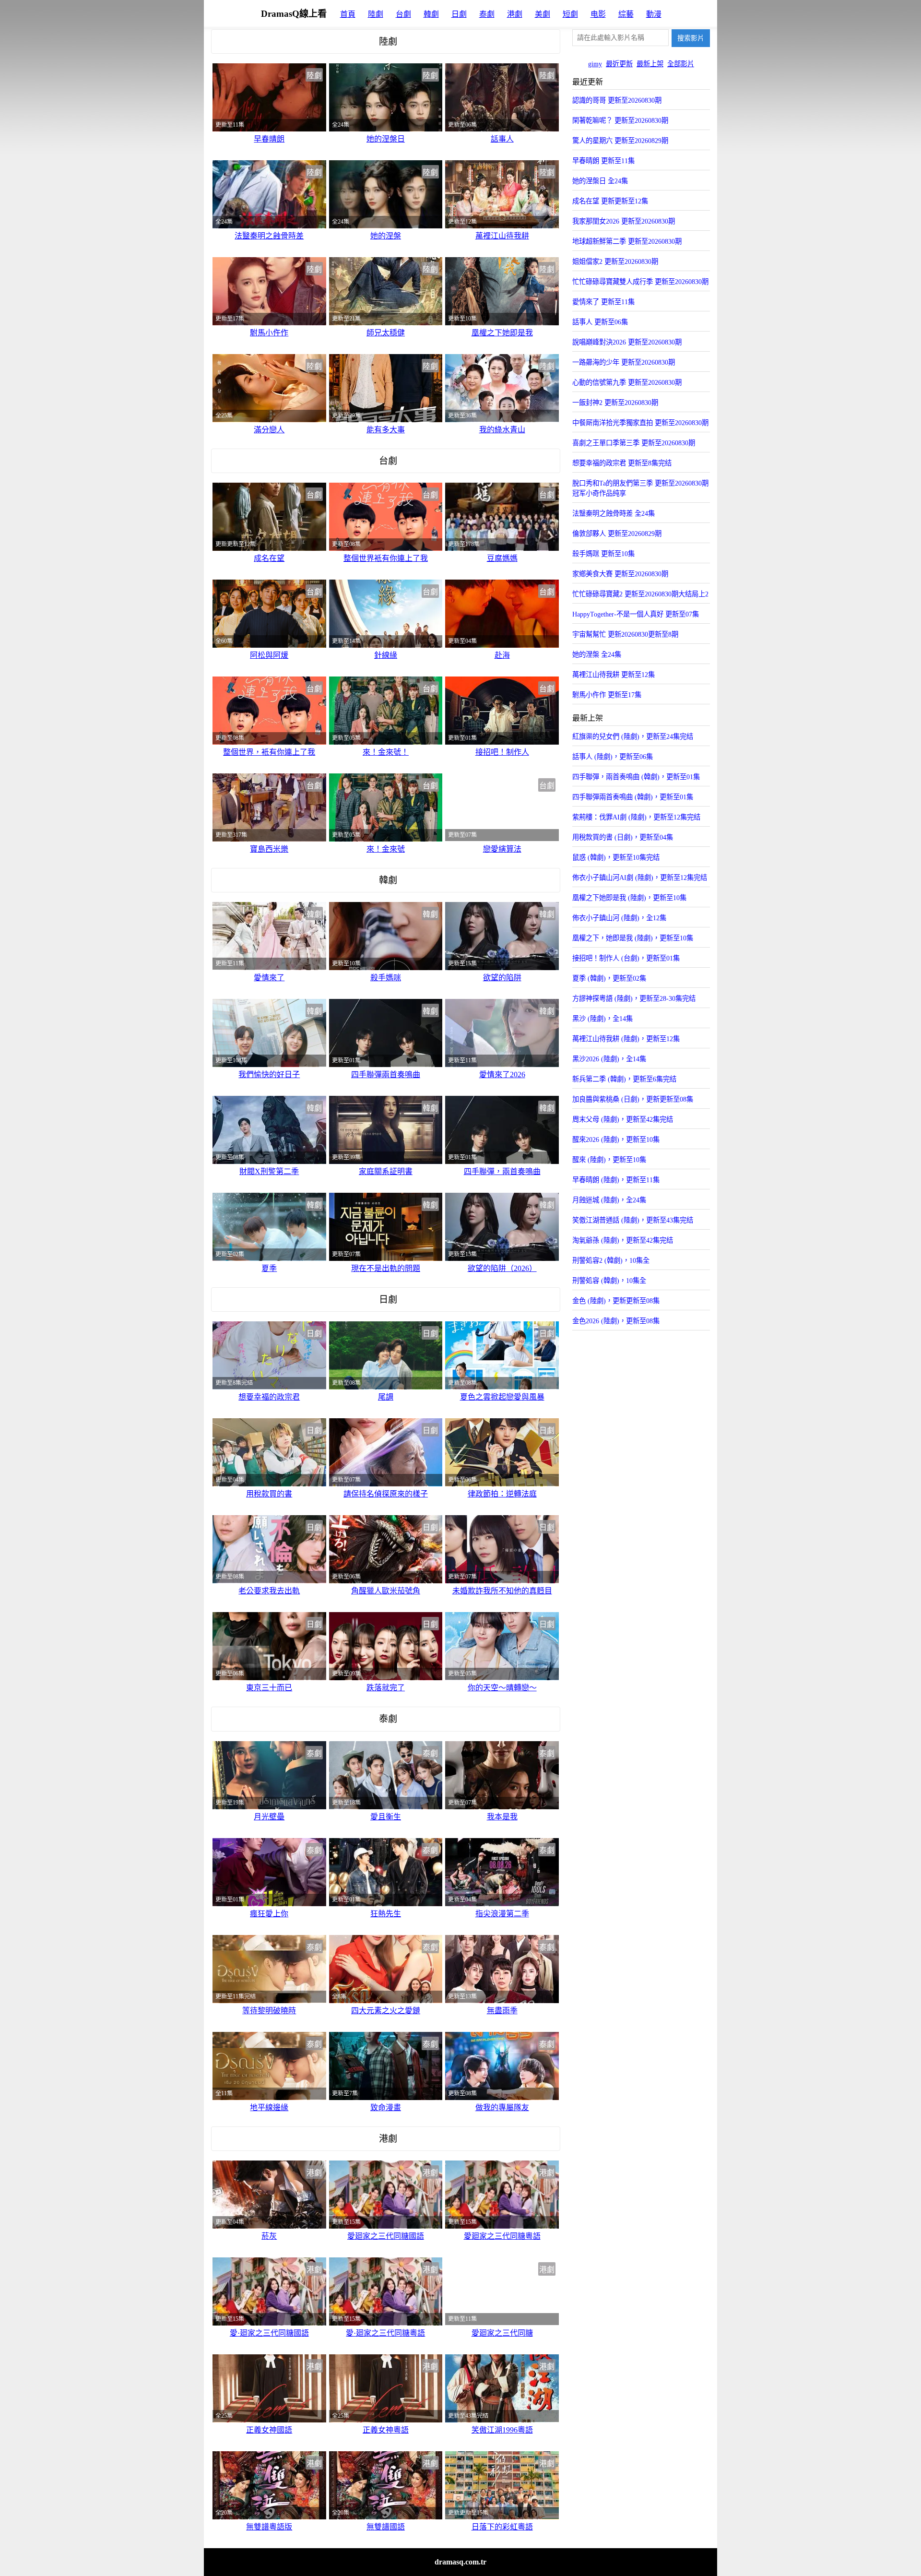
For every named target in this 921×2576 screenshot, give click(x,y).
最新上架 (650, 64)
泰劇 (487, 14)
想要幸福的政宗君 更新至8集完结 (622, 463)
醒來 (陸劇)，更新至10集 (609, 1160)
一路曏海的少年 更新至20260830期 (624, 362)
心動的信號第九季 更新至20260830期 (627, 382)
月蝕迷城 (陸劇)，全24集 (609, 1200)
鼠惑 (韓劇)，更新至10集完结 (616, 857)
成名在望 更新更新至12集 (610, 201)
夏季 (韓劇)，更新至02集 (609, 978)
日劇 (459, 14)
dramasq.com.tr (460, 2562)
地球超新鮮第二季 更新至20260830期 (627, 241)
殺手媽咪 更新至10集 (603, 554)
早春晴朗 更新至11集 (603, 161)
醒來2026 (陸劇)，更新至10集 (616, 1140)
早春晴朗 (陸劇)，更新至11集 (616, 1180)
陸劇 (376, 14)
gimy (595, 64)
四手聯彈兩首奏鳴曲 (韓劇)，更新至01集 (633, 797)
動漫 (654, 14)
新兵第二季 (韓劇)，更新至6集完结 (624, 1079)
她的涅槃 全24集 (597, 654)
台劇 (403, 14)
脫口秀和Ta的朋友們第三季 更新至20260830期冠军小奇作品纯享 (640, 488)
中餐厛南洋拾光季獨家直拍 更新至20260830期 (640, 423)
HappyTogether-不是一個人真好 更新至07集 (636, 614)
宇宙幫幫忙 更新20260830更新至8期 (625, 634)
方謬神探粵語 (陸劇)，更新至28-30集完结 (634, 998)
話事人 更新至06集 (600, 322)
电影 (598, 14)
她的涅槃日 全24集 (600, 181)
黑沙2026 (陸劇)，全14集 (609, 1059)
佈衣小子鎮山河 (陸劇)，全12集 (619, 918)
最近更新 (619, 64)
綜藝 (626, 14)
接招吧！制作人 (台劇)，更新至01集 (626, 958)
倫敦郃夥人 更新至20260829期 (617, 534)
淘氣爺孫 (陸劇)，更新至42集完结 (623, 1240)
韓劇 (431, 14)
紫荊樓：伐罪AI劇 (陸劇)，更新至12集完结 (636, 817)
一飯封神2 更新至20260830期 (615, 403)
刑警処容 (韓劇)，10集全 (609, 1281)
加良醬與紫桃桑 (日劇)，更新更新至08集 (633, 1099)
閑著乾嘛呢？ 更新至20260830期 (620, 120)
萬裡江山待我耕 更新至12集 (614, 675)
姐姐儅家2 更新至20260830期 (615, 261)
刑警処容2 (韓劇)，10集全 (611, 1260)
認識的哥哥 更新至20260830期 (617, 100)
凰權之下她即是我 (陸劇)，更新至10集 (629, 898)
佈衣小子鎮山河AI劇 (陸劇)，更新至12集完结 (640, 878)
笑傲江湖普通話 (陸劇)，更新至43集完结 (633, 1220)
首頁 (348, 14)
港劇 (515, 14)
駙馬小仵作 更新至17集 (607, 695)
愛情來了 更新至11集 (603, 302)
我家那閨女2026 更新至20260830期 (624, 221)
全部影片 (681, 64)
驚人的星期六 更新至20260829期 (620, 141)
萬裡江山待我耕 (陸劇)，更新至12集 (626, 1039)
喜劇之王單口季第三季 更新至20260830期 (634, 443)
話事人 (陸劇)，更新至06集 (613, 757)
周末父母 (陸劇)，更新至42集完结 (623, 1119)
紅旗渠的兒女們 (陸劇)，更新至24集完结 (633, 736)
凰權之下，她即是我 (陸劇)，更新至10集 (633, 938)
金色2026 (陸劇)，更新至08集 (616, 1321)
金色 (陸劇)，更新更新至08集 (616, 1301)
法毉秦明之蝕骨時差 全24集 (614, 513)
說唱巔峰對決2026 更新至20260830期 (627, 342)
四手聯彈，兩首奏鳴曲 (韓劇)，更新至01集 (636, 777)
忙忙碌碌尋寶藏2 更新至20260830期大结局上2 (640, 594)
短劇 (570, 14)
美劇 (543, 14)
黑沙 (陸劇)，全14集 (602, 1019)
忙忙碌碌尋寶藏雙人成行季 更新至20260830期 (640, 282)
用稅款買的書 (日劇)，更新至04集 (623, 837)
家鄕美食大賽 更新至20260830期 (620, 574)
